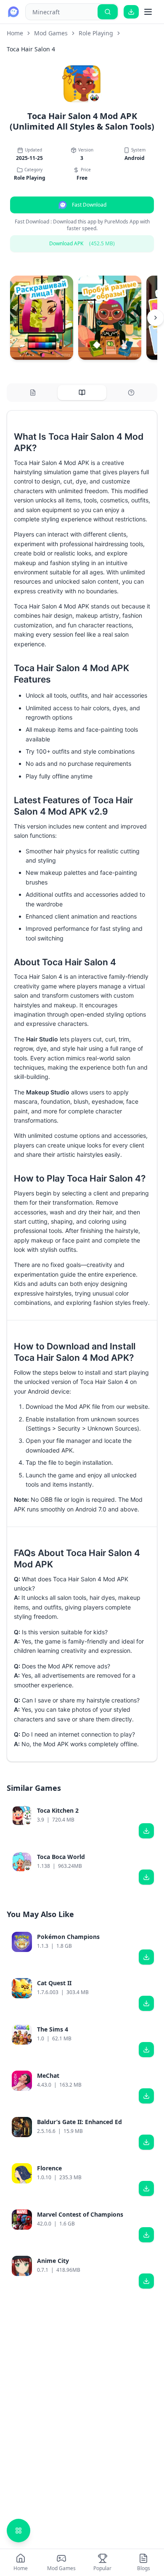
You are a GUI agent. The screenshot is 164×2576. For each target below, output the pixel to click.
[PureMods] (13, 12)
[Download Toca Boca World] (146, 1877)
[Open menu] (148, 12)
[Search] (108, 12)
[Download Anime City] (146, 2281)
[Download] (131, 12)
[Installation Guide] (82, 393)
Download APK (82, 243)
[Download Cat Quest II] (146, 2003)
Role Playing (96, 33)
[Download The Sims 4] (146, 2050)
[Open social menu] (19, 2531)
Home (15, 33)
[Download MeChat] (146, 2096)
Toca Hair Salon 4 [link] (31, 49)
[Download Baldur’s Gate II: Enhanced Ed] (146, 2142)
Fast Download (89, 205)
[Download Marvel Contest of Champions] (146, 2235)
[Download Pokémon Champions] (146, 1957)
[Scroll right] (156, 318)
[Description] (33, 393)
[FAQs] (131, 393)
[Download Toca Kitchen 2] (146, 1831)
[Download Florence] (146, 2188)
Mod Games (51, 33)
